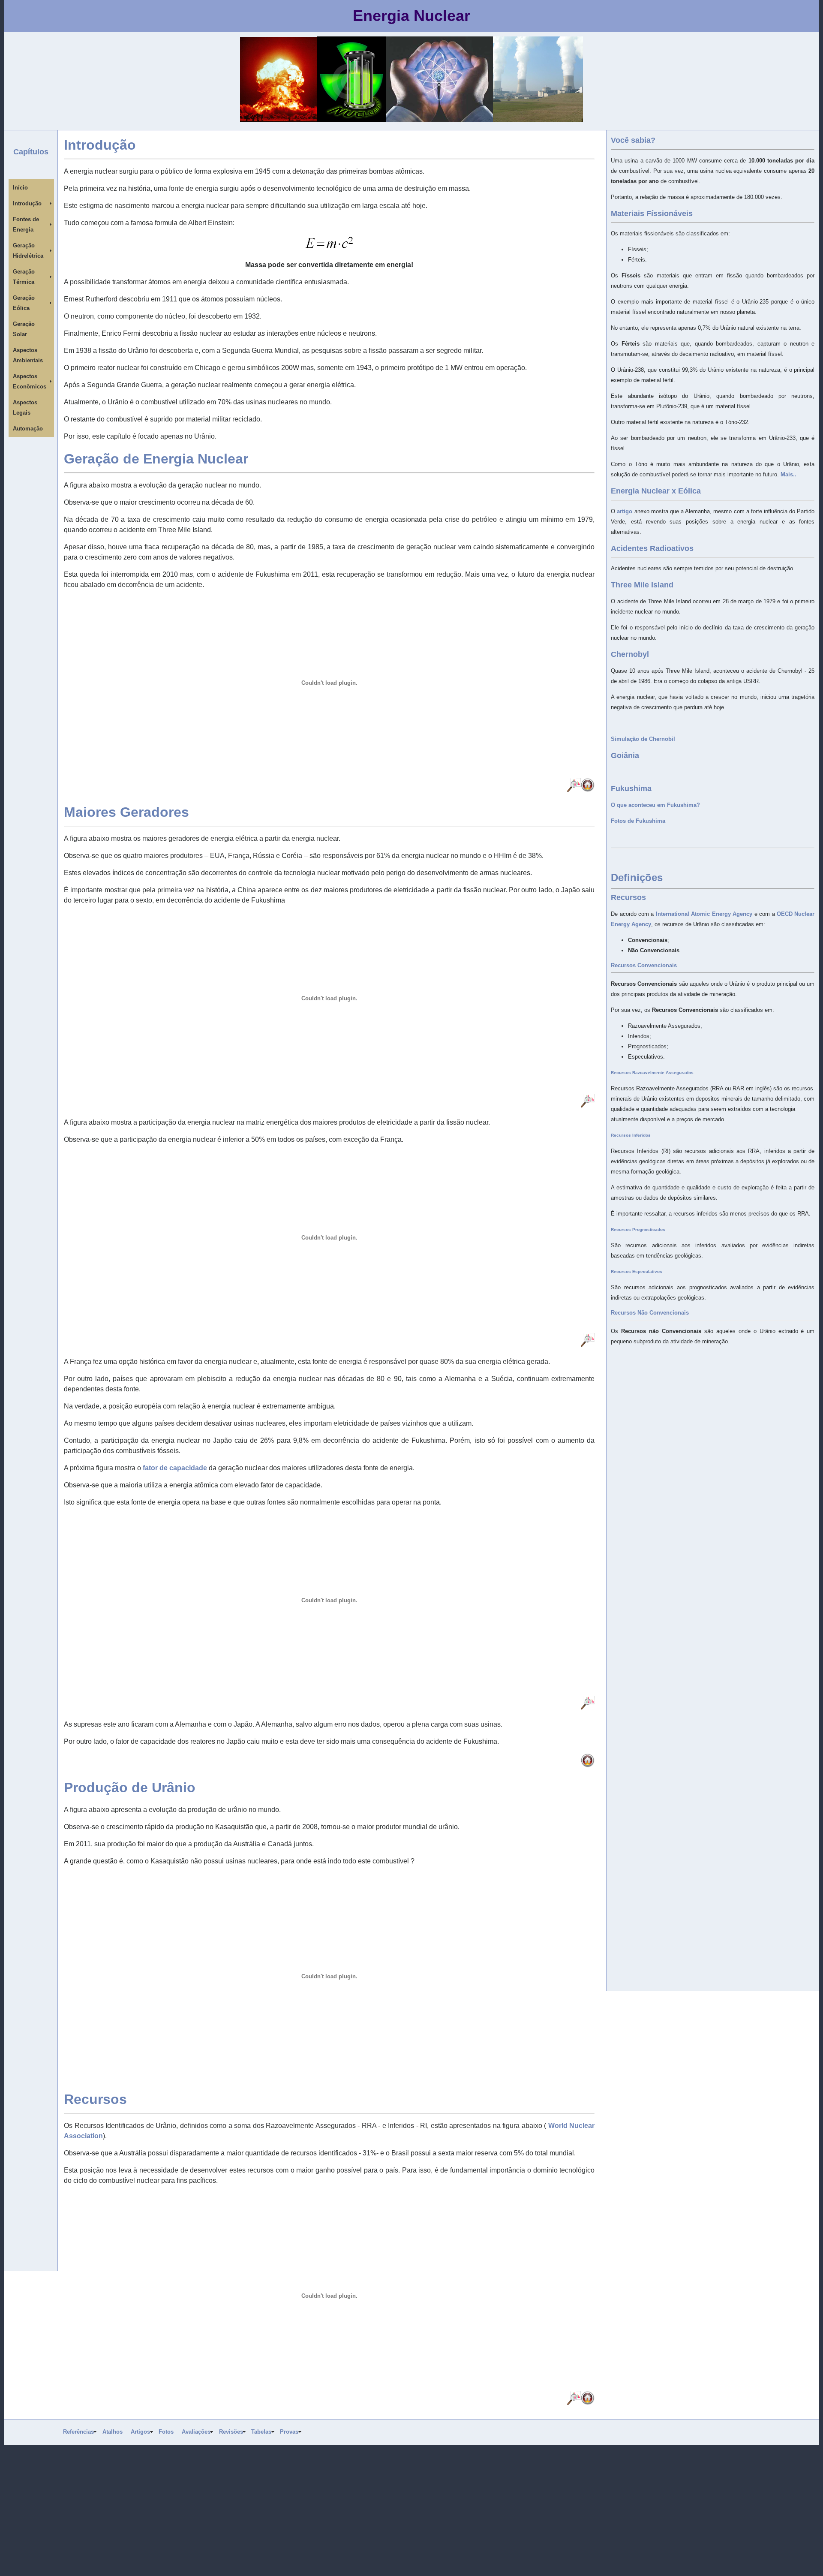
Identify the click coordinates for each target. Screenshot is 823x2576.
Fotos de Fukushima (638, 821)
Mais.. (788, 474)
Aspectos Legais (25, 408)
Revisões (231, 2432)
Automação (28, 429)
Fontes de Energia (26, 224)
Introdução (27, 203)
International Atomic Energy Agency (704, 914)
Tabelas (261, 2432)
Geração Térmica (24, 277)
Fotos (166, 2432)
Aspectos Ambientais (28, 355)
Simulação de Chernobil (643, 739)
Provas (289, 2432)
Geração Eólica (24, 303)
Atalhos (113, 2432)
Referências (78, 2432)
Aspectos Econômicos (30, 381)
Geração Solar (24, 329)
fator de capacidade (175, 1468)
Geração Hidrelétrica (28, 251)
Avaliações (196, 2432)
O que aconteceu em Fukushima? (655, 805)
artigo (625, 511)
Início (20, 188)
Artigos (140, 2432)
